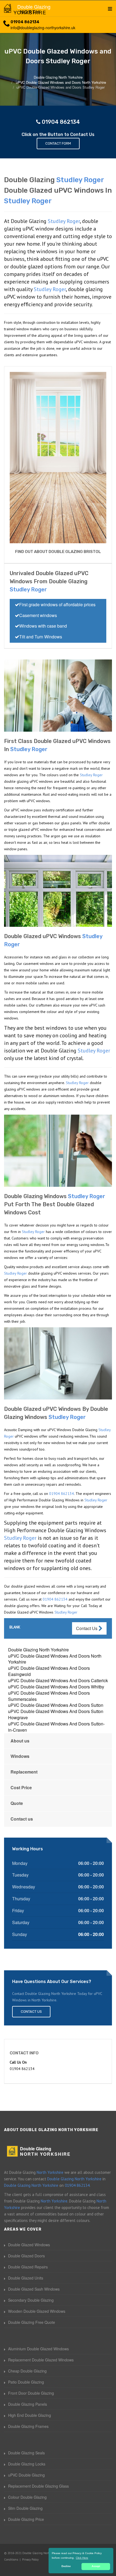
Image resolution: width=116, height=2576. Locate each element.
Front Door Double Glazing (31, 2393)
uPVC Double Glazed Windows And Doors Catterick (58, 1680)
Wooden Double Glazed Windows (37, 2311)
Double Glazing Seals (26, 2453)
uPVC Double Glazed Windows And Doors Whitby (56, 1687)
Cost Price (21, 1787)
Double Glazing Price (26, 2519)
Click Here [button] (82, 2558)
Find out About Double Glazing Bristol (58, 552)
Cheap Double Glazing (27, 2371)
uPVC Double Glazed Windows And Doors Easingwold (49, 1671)
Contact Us (87, 1628)
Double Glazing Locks (27, 2464)
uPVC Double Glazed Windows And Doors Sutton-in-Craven (56, 1727)
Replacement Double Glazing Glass (38, 2486)
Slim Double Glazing (25, 2508)
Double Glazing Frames (28, 2426)
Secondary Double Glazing (31, 2300)
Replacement (24, 1772)
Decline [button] (66, 2566)
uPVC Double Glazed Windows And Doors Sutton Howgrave (56, 1714)
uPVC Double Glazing (26, 2475)
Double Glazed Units (26, 2278)
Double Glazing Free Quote (32, 2322)
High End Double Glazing (30, 2415)
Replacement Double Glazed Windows (41, 2360)
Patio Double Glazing (26, 2382)
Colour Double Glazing (27, 2497)
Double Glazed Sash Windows (34, 2289)
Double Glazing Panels (28, 2404)
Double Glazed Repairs (28, 2267)
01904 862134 (25, 22)
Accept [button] (96, 2566)
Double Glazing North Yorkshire (38, 1650)
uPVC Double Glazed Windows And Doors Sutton (56, 1705)
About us (20, 1741)
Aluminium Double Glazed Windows (38, 2349)
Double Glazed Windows (29, 2245)
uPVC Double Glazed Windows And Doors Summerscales (49, 1696)
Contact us (22, 1819)
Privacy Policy (30, 2560)
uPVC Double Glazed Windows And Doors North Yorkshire (55, 1659)
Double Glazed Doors (26, 2256)
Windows (20, 1756)
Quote (17, 1803)
